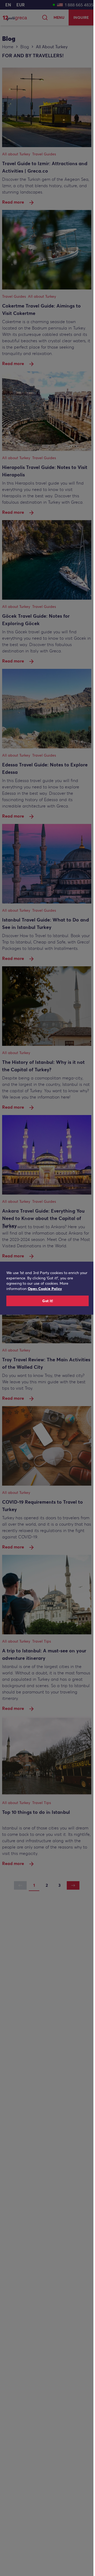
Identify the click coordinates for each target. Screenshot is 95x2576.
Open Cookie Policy (45, 1289)
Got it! (48, 1301)
